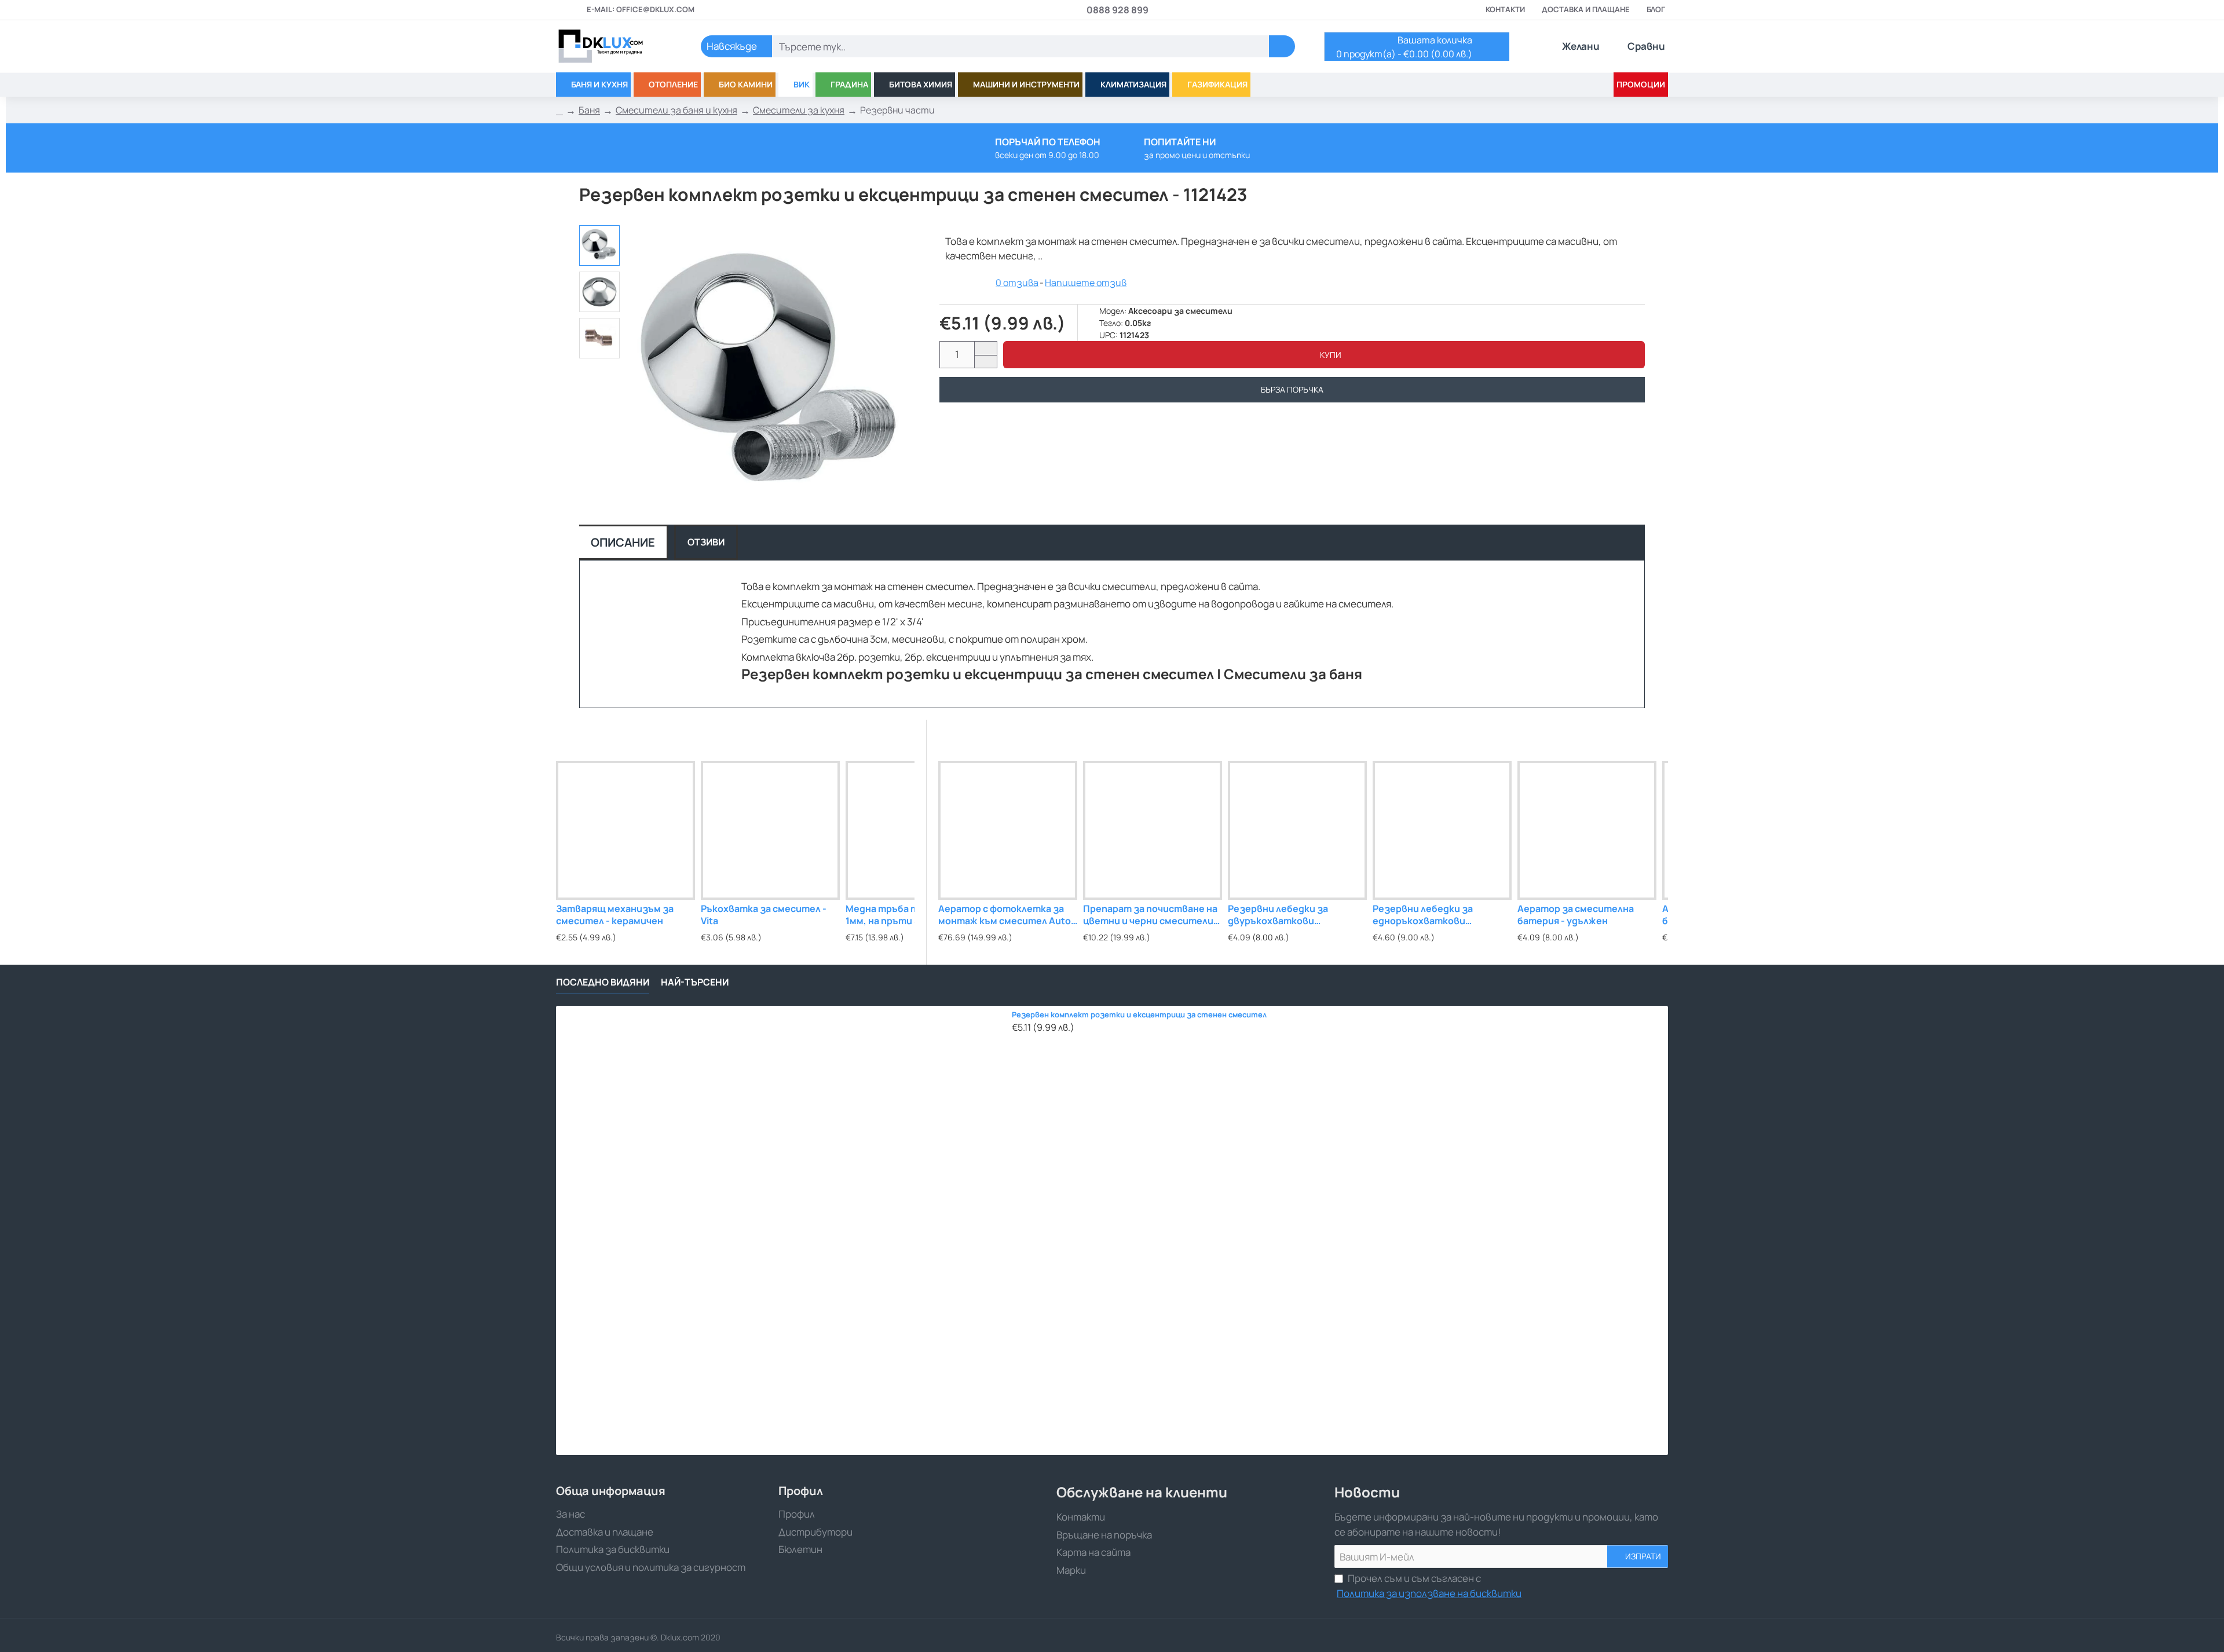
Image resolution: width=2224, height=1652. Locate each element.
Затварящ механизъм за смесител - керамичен (615, 915)
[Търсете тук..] (1282, 46)
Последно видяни (603, 982)
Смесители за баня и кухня (676, 110)
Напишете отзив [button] (1086, 283)
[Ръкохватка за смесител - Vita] (770, 830)
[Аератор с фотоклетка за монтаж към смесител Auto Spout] (1008, 830)
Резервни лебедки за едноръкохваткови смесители (1423, 915)
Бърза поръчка (1292, 389)
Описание (623, 542)
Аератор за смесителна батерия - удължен (1576, 915)
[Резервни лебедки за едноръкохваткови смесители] (1442, 830)
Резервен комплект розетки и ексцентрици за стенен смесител (1139, 1015)
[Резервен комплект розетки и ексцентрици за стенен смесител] (781, 1230)
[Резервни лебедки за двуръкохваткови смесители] (1297, 830)
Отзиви (706, 542)
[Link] (614, 46)
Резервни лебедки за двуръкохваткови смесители (1278, 915)
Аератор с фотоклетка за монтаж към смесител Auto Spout (1005, 915)
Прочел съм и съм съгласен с (1429, 1586)
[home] (559, 111)
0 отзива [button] (1017, 283)
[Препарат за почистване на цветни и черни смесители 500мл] (1153, 830)
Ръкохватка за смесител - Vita (764, 915)
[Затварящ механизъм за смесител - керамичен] (625, 830)
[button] (1324, 355)
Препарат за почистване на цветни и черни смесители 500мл (1150, 915)
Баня (589, 110)
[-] (985, 362)
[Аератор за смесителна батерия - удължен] (1587, 830)
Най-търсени (695, 982)
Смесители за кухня (799, 110)
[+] (985, 348)
